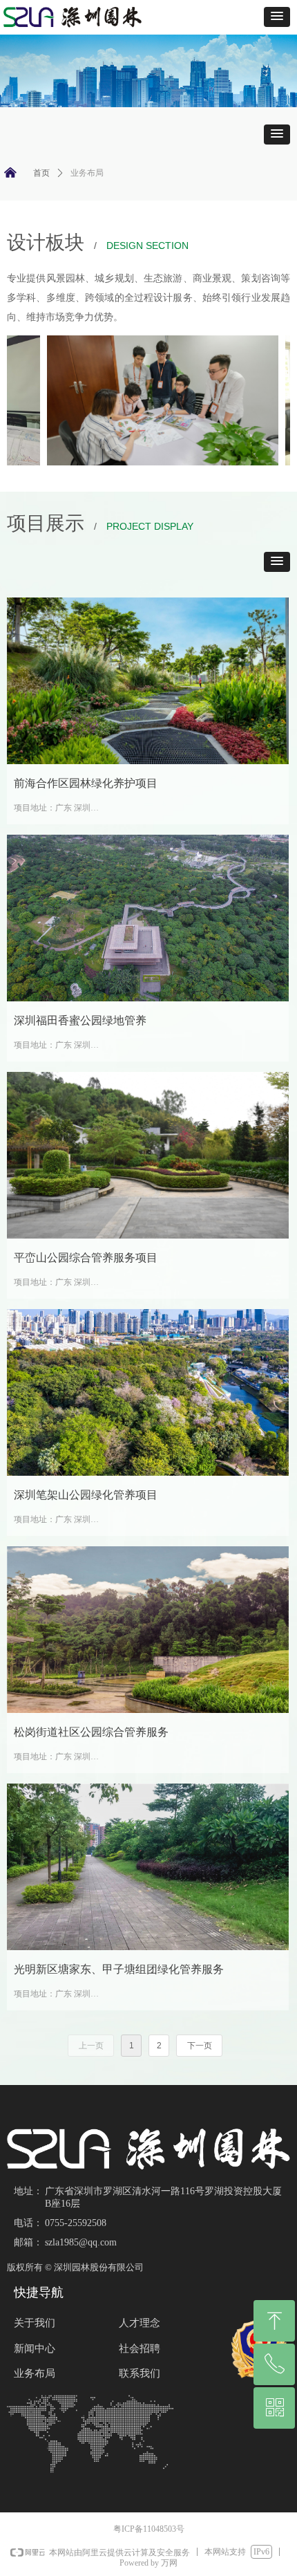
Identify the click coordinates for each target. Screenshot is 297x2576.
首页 (41, 173)
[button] (277, 17)
